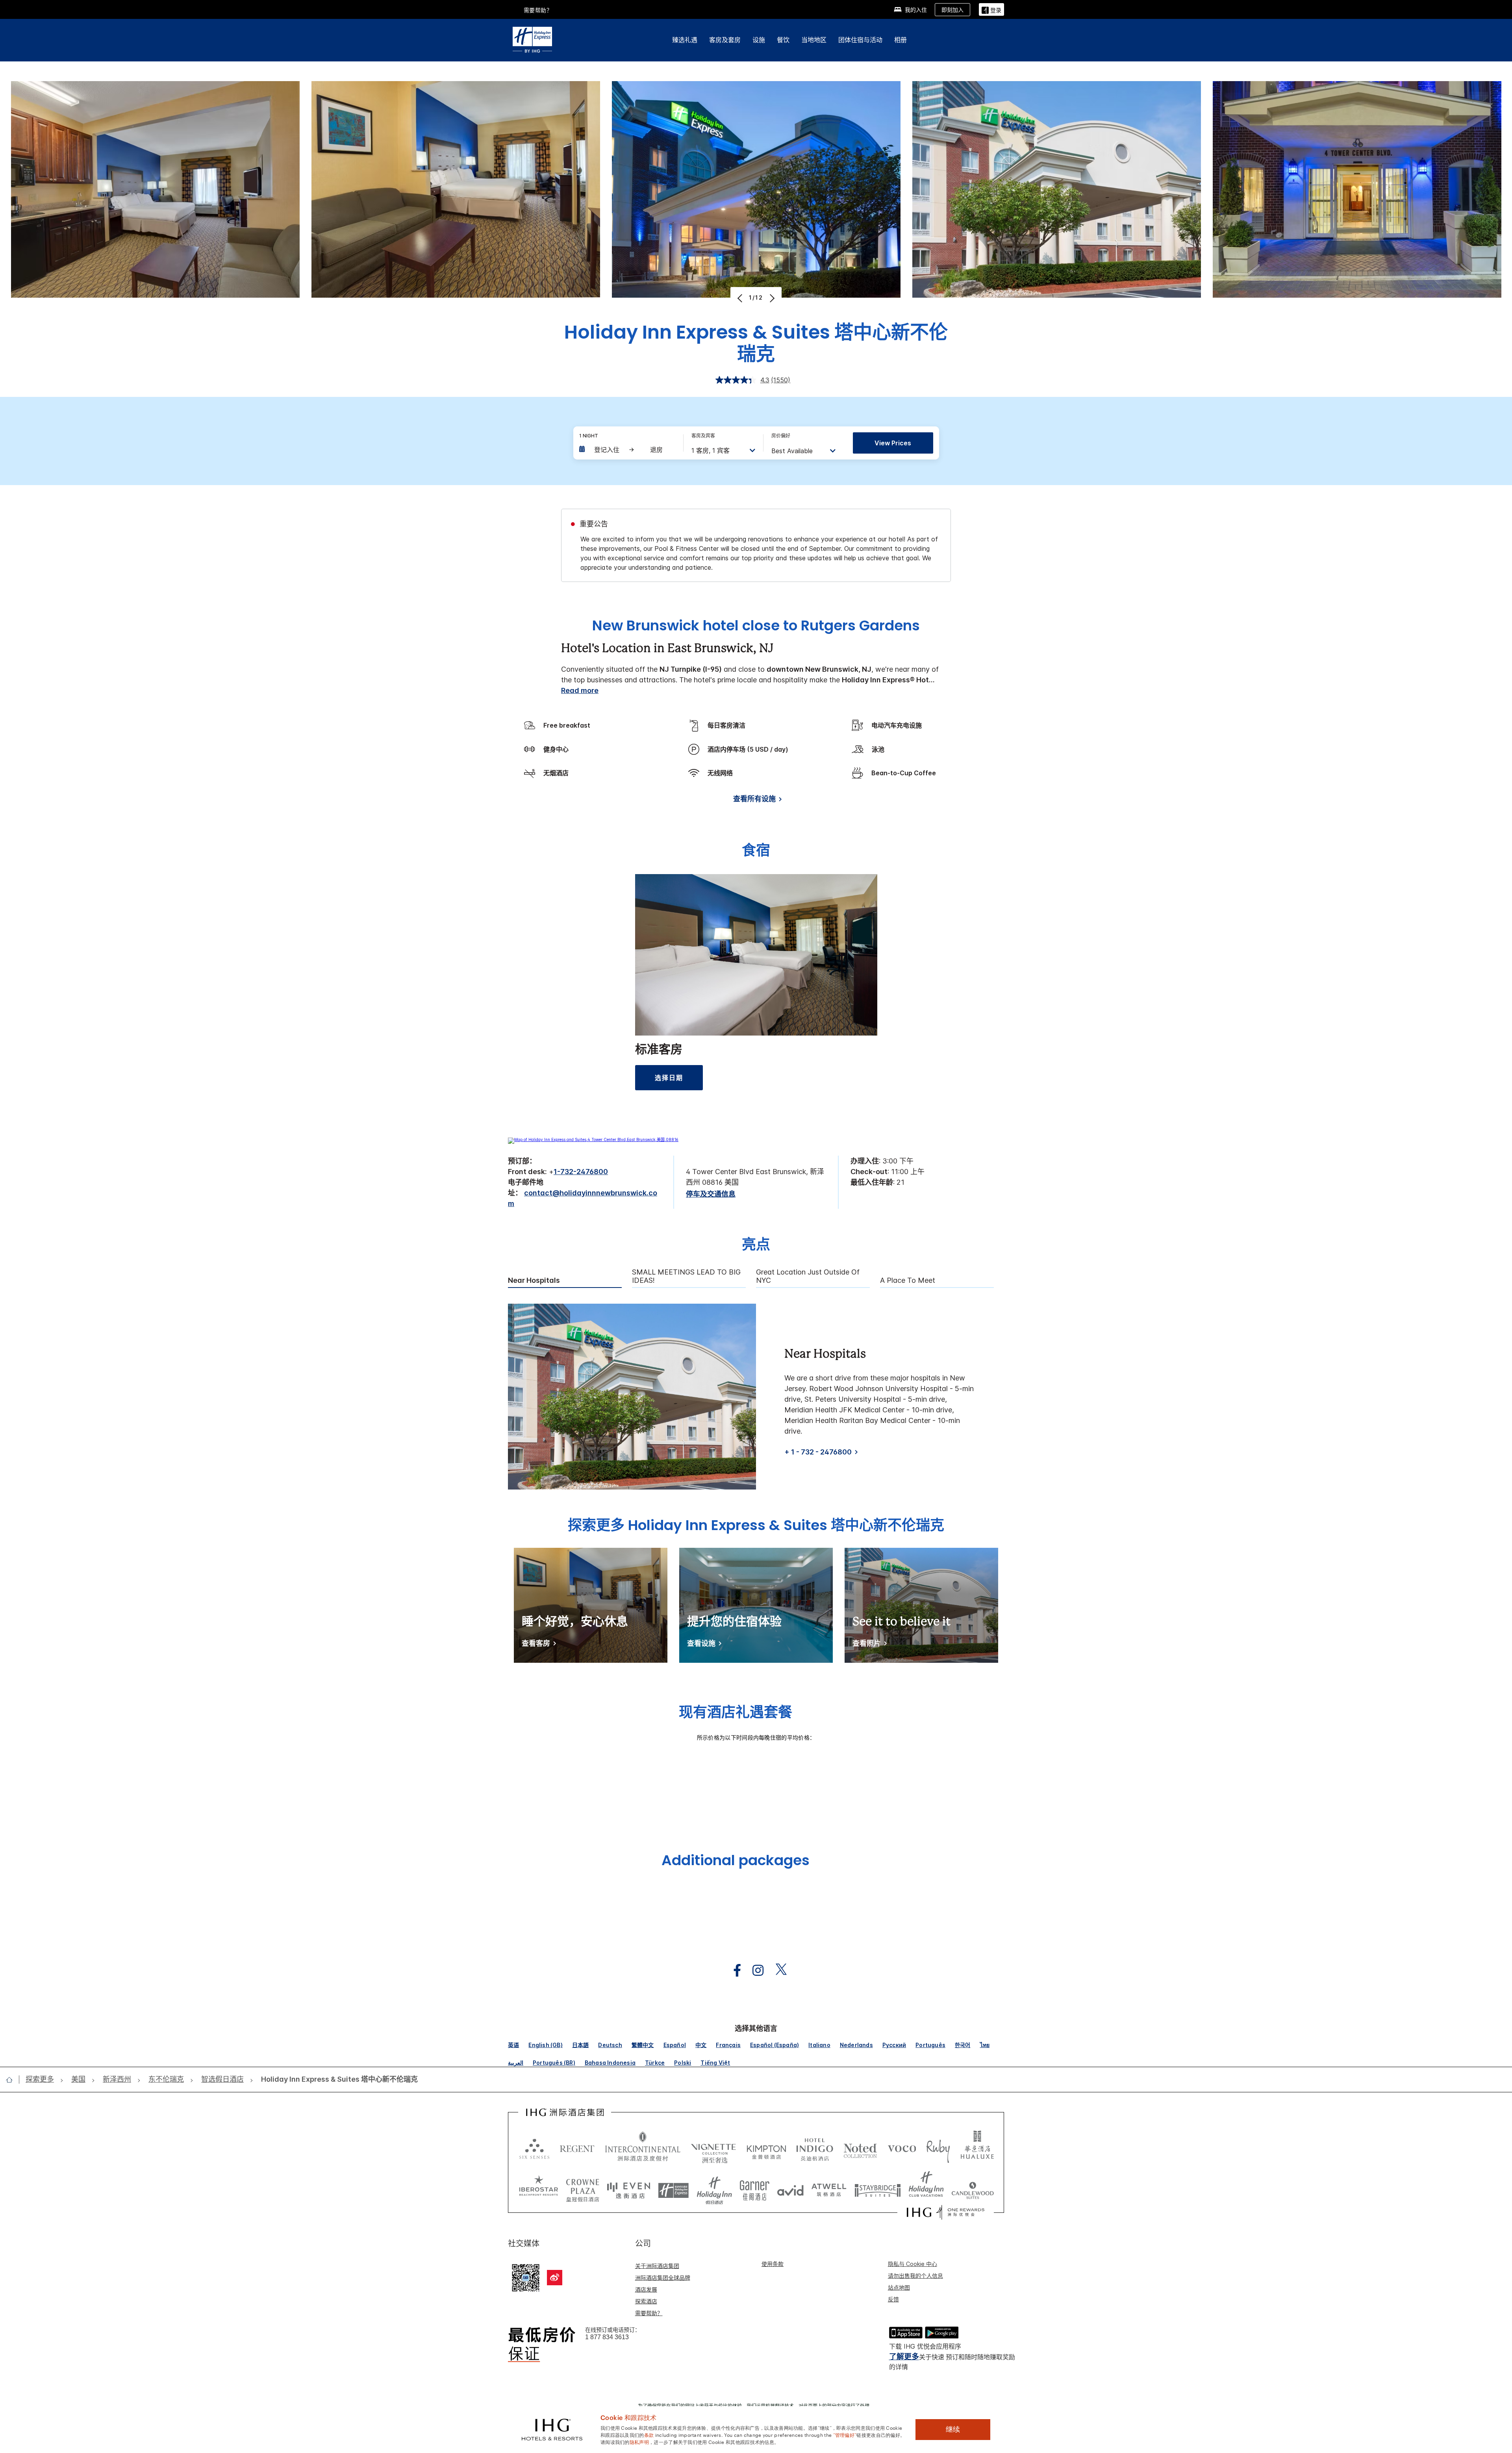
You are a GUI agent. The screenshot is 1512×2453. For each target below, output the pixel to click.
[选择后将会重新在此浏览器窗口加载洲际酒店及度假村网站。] (643, 2148)
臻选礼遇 (685, 40)
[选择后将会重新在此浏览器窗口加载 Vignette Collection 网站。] (714, 2146)
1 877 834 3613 (607, 2337)
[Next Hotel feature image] (771, 298)
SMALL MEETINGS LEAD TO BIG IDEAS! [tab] (686, 1276)
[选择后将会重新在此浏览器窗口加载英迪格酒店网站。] (815, 2148)
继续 (953, 2429)
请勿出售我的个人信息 (915, 2276)
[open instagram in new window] (754, 1970)
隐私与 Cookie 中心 (913, 2264)
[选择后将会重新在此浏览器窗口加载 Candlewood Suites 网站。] (973, 2188)
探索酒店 (646, 2301)
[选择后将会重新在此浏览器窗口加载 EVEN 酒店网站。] (629, 2188)
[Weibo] (555, 2278)
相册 (901, 40)
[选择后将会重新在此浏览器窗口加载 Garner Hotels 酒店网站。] (755, 2188)
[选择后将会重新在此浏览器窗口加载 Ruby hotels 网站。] (938, 2148)
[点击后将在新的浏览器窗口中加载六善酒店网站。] (534, 2148)
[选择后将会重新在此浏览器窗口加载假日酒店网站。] (714, 2188)
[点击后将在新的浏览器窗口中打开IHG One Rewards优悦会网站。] (946, 2212)
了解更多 (904, 2357)
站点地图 (899, 2287)
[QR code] (526, 2277)
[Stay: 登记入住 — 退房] (627, 450)
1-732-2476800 (581, 1172)
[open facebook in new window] (733, 1970)
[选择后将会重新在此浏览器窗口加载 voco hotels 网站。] (902, 2148)
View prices (893, 443)
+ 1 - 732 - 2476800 (818, 1452)
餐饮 (783, 40)
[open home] (12, 2080)
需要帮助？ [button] (538, 10)
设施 (759, 40)
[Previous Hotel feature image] (741, 298)
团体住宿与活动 (860, 40)
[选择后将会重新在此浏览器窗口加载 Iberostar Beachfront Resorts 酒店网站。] (539, 2188)
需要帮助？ (649, 2313)
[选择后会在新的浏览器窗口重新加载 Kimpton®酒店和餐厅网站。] (766, 2148)
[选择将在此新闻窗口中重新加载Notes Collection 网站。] (860, 2148)
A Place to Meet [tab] (908, 1280)
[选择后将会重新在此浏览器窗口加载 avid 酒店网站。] (790, 2188)
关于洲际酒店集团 (657, 2266)
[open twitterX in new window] (777, 1970)
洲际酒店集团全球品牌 (663, 2278)
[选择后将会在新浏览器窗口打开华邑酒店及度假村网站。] (977, 2148)
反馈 (893, 2299)
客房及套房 (725, 40)
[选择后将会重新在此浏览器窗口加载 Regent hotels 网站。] (577, 2148)
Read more (580, 690)
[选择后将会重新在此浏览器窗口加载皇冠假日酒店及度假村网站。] (583, 2188)
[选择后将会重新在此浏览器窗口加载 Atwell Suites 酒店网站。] (829, 2188)
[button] (991, 9)
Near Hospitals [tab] (534, 1280)
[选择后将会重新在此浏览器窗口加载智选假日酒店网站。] (674, 2188)
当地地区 (814, 40)
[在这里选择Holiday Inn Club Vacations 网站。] (926, 2188)
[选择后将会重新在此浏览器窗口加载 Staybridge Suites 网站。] (878, 2188)
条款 (649, 2434)
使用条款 (773, 2264)
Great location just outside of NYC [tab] (808, 1276)
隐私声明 (639, 2442)
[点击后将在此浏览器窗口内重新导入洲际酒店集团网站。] (565, 2112)
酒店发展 (646, 2289)
